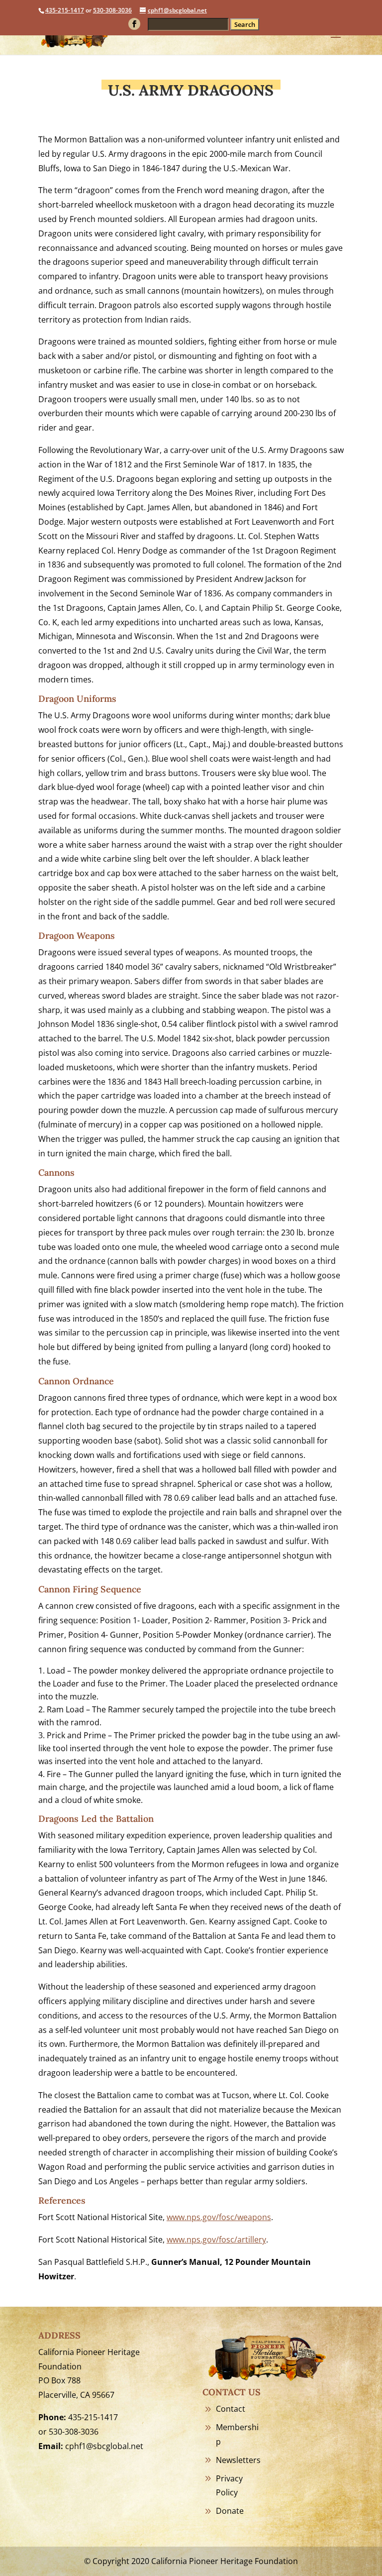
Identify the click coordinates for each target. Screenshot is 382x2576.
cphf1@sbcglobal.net (104, 2446)
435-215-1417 (65, 10)
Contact (231, 2409)
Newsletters (238, 2460)
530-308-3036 (112, 10)
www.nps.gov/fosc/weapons (219, 2217)
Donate (230, 2511)
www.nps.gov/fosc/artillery (216, 2240)
